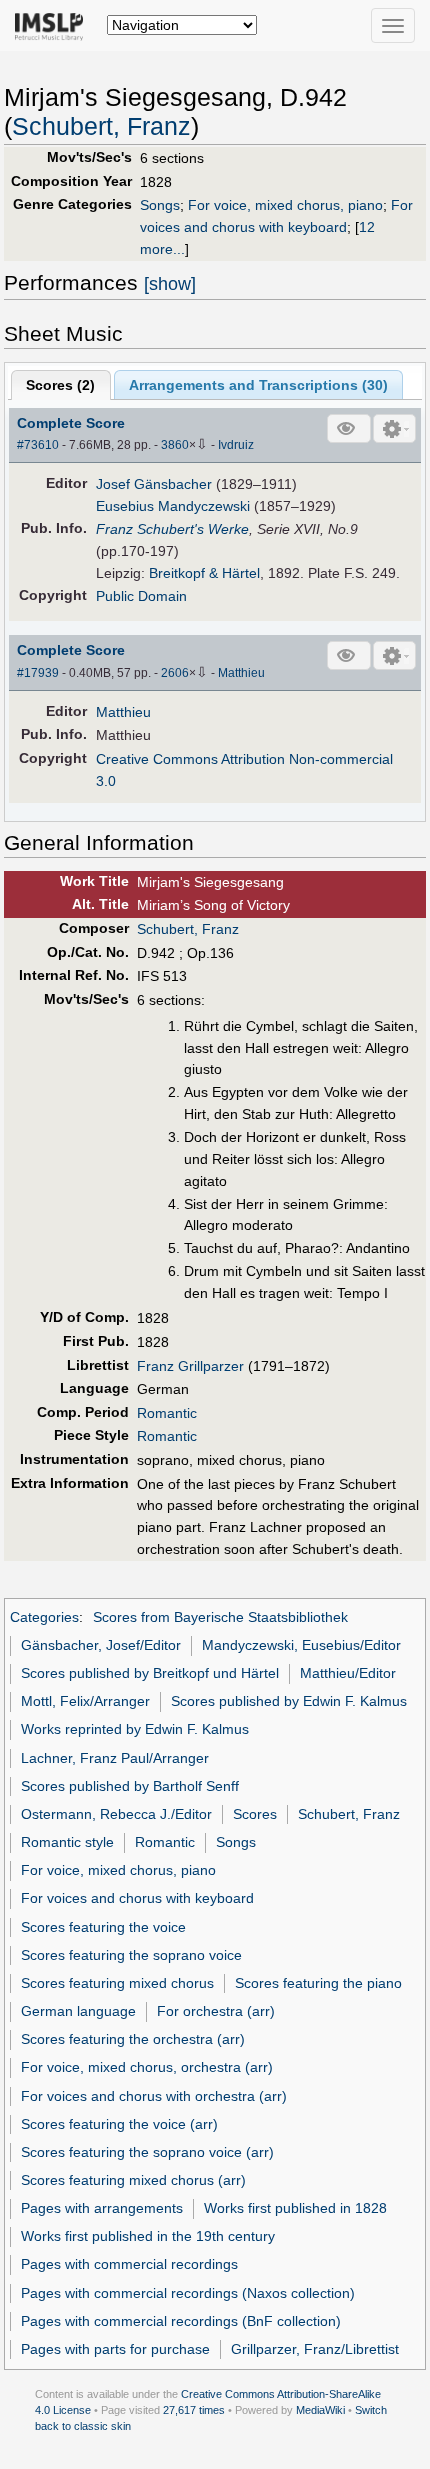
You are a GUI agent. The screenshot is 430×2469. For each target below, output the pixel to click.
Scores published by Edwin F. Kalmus (289, 1701)
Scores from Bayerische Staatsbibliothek (220, 1617)
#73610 (38, 445)
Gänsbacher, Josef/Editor (101, 1645)
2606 (175, 673)
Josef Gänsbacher (154, 484)
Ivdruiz (236, 445)
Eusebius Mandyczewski (173, 506)
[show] (170, 284)
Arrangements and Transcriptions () (258, 385)
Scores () (60, 385)
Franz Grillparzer (190, 1366)
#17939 (38, 673)
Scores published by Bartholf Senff (130, 1786)
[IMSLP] (53, 25)
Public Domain (141, 596)
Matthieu (241, 673)
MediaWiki (320, 2410)
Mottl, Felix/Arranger (85, 1701)
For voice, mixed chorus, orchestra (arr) (147, 2067)
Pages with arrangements (102, 2208)
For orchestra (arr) (216, 2011)
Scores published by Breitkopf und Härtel (150, 1673)
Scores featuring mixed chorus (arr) (133, 2180)
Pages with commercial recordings (129, 2264)
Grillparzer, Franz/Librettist (315, 2349)
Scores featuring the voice (103, 1927)
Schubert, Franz (101, 126)
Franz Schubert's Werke (172, 529)
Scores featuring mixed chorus (117, 1983)
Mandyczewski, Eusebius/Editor (301, 1645)
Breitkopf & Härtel (204, 573)
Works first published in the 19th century (148, 2236)
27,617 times (194, 2410)
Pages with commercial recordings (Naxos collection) (188, 2293)
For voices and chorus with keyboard (137, 1898)
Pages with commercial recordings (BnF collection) (181, 2321)
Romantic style (67, 1842)
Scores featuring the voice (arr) (119, 2124)
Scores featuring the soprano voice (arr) (147, 2152)
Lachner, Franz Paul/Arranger (115, 1758)
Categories (44, 1617)
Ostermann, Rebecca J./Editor (116, 1814)
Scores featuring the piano (318, 1983)
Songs (160, 205)
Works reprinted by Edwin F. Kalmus (135, 1729)
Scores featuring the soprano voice (131, 1955)
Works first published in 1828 (295, 2208)
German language (78, 2011)
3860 (175, 445)
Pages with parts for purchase (115, 2349)
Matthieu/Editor (348, 1673)
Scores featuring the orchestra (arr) (133, 2039)
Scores (255, 1814)
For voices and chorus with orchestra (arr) (154, 2096)
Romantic (167, 1413)
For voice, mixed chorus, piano (285, 205)
